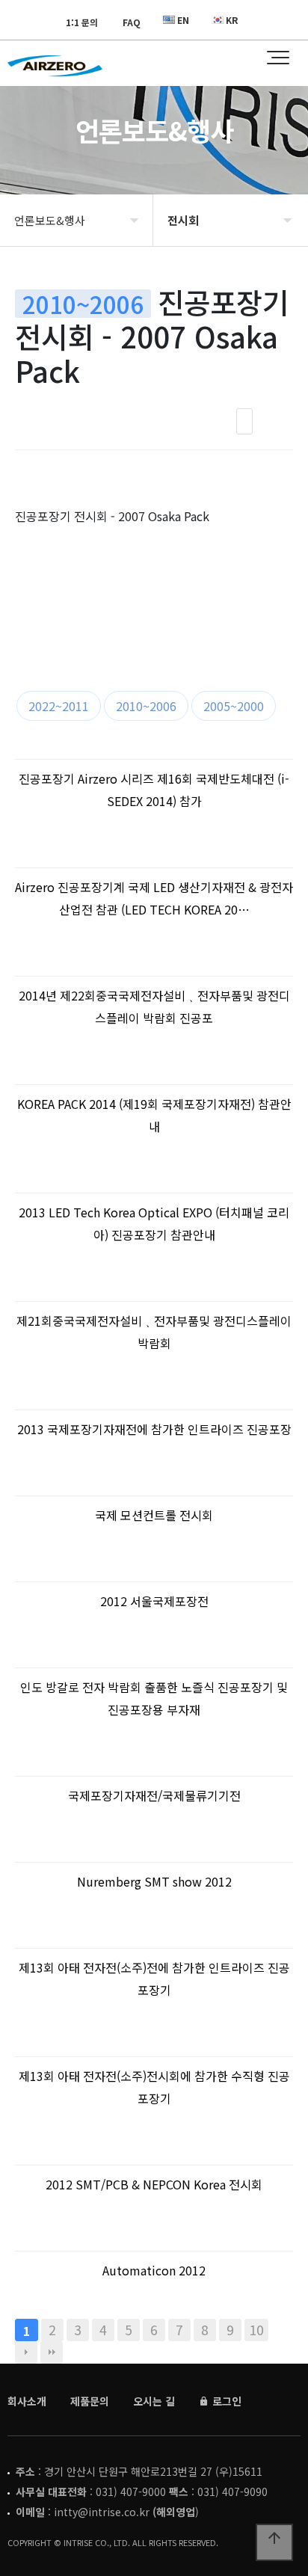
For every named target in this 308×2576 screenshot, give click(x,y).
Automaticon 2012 (154, 2270)
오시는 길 (154, 2401)
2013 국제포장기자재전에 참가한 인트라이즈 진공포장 (154, 1429)
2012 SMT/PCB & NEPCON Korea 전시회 (154, 2184)
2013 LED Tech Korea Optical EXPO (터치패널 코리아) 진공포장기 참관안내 (154, 1223)
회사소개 (27, 2401)
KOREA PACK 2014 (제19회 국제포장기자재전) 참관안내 (154, 1115)
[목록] (244, 421)
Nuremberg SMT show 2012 (154, 1881)
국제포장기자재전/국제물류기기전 (154, 1795)
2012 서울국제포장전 (154, 1601)
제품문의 (90, 2401)
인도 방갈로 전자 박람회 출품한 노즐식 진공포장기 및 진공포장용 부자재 (154, 1698)
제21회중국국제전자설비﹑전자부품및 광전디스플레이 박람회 (154, 1332)
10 (256, 2330)
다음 (26, 2352)
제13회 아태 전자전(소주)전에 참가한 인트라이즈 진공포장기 (154, 1979)
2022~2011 (59, 706)
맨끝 (52, 2352)
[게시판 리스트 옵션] (278, 421)
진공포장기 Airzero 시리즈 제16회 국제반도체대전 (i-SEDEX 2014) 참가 (154, 790)
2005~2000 (234, 706)
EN (183, 20)
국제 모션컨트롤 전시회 (154, 1515)
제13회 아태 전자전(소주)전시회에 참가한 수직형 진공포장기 (154, 2087)
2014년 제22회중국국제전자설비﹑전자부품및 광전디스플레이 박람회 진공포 (154, 1006)
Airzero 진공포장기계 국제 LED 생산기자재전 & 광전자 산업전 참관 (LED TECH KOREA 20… (154, 898)
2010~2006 (146, 706)
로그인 (225, 2401)
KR (232, 20)
